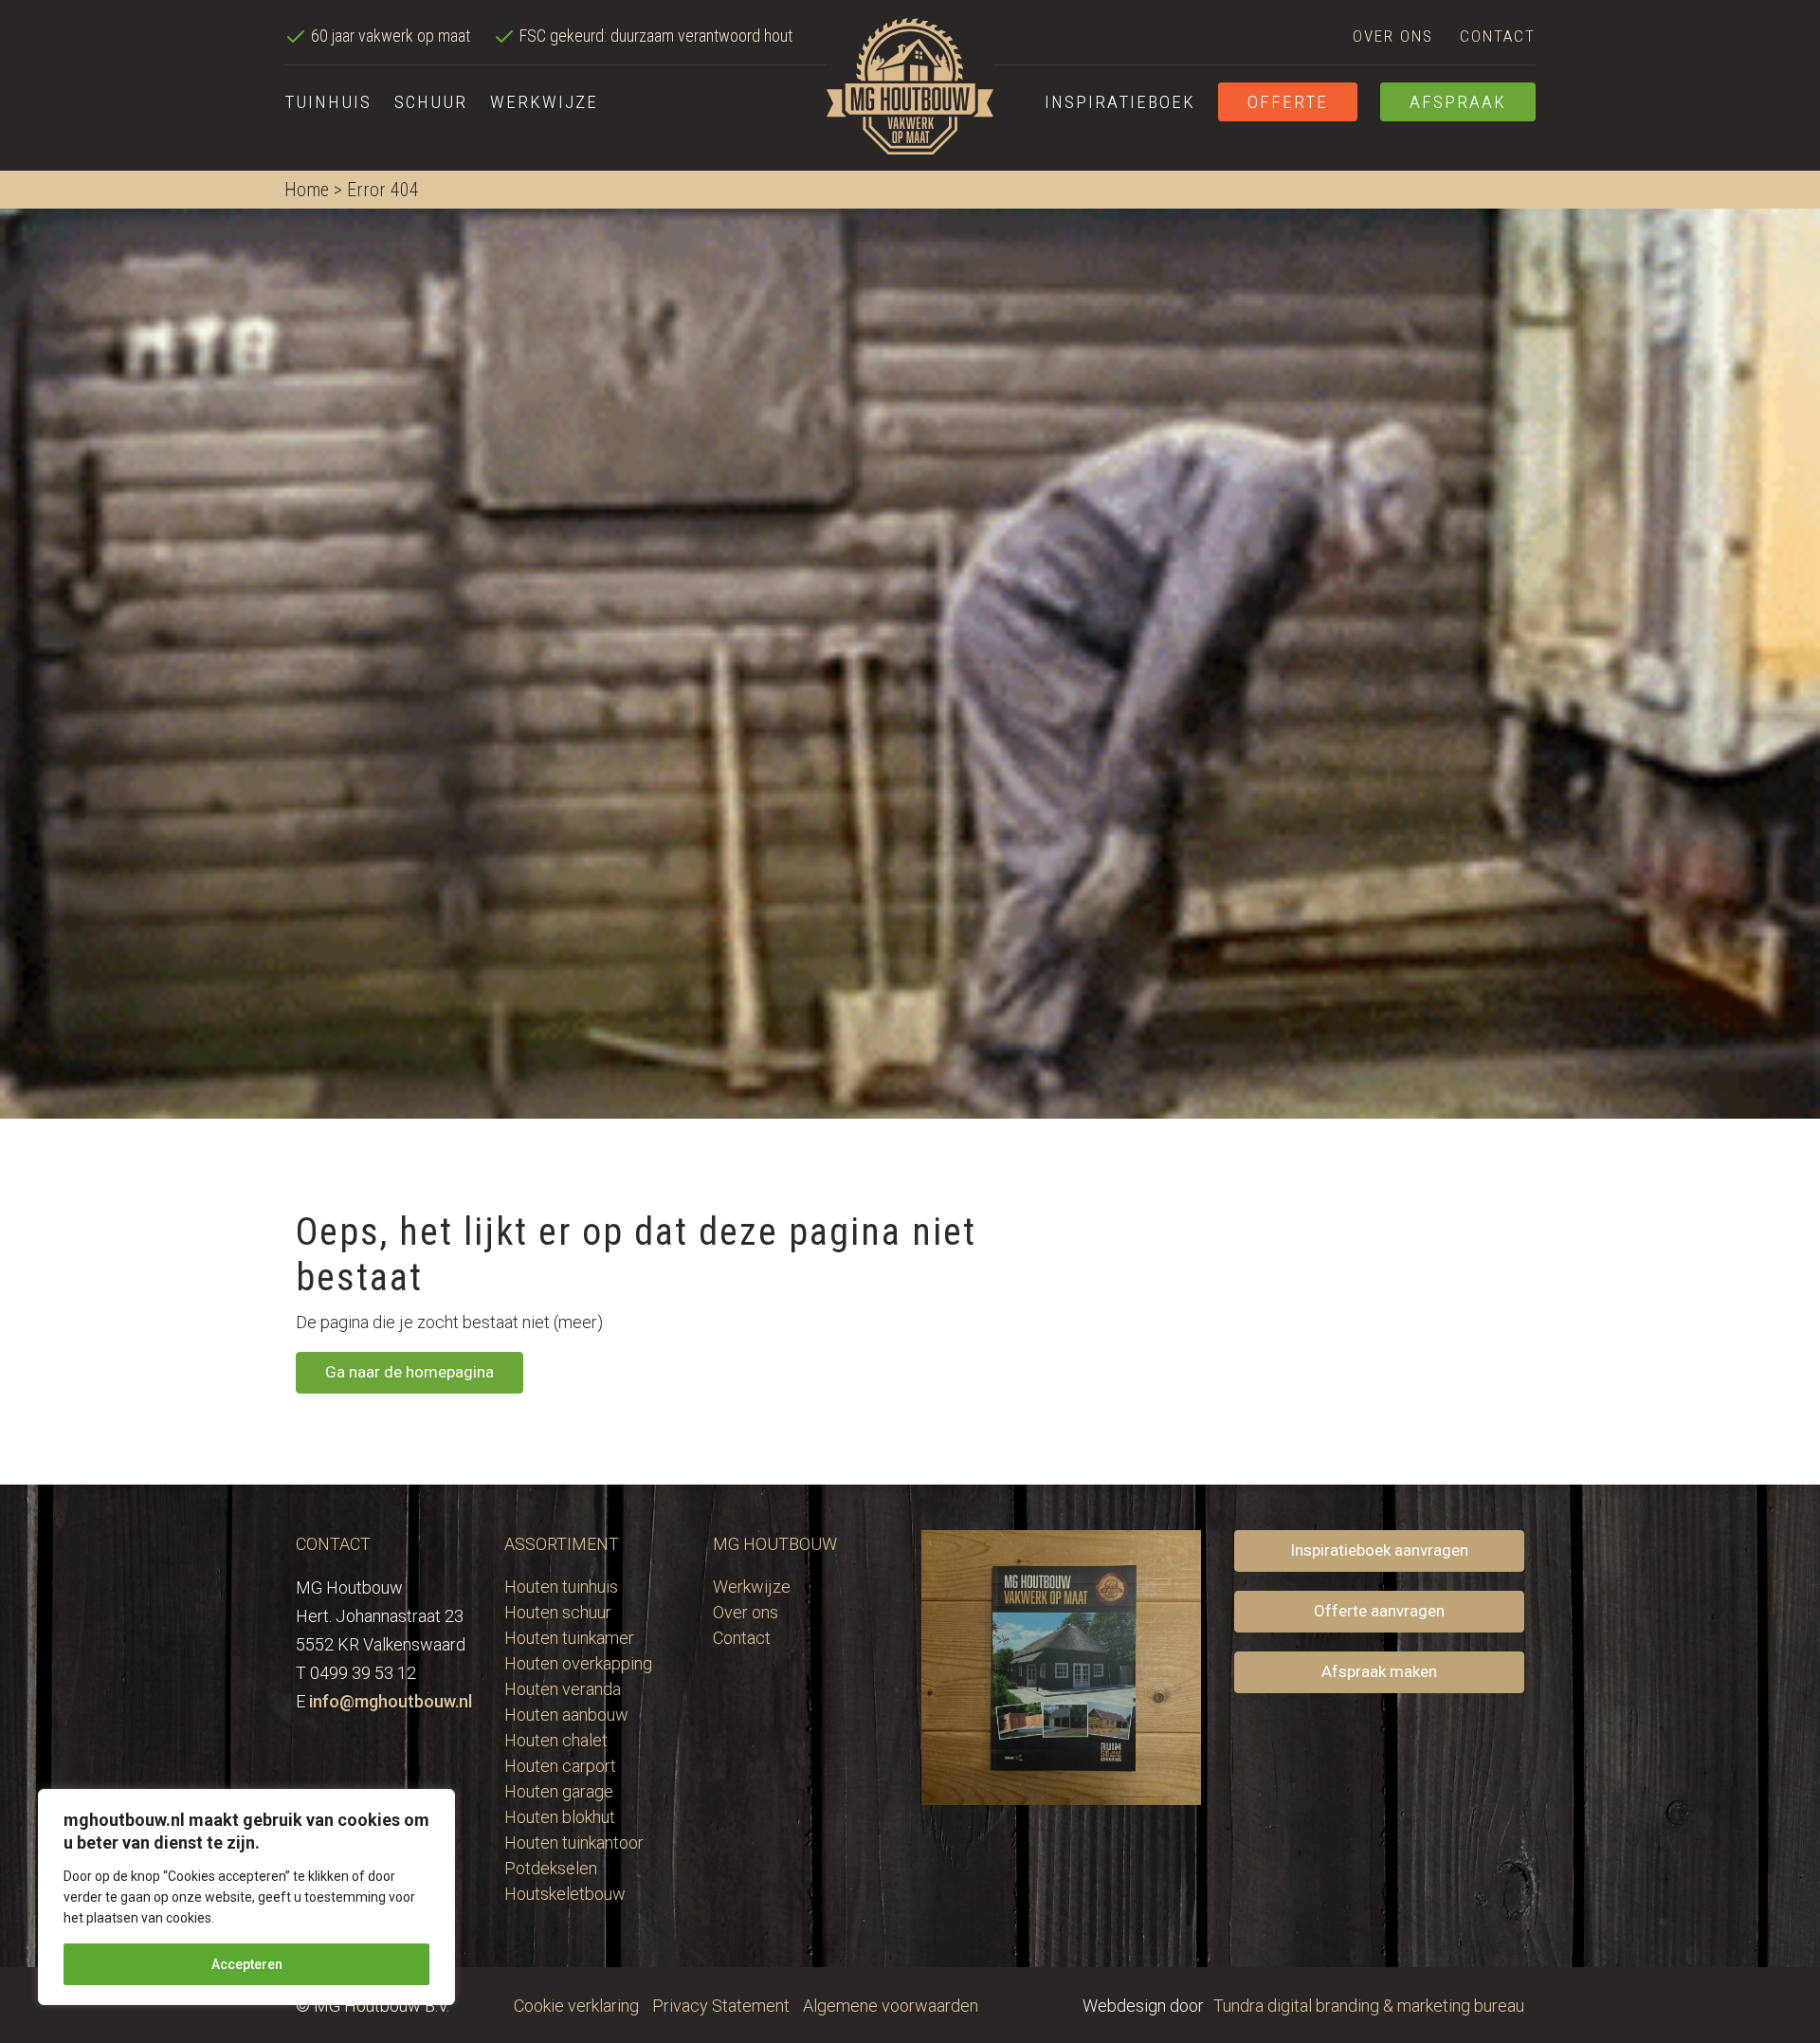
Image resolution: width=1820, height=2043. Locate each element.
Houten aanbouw (566, 1715)
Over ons (1393, 36)
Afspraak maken (1379, 1671)
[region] (246, 1897)
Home (307, 190)
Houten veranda (563, 1689)
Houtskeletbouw (565, 1894)
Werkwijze (544, 102)
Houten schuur (558, 1612)
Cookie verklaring (576, 2006)
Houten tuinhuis (561, 1587)
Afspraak (1458, 102)
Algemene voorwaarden (891, 2006)
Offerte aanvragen (1379, 1611)
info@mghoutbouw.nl (391, 1701)
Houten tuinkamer (569, 1638)
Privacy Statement (721, 2006)
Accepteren (247, 1964)
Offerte (1288, 102)
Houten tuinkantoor (574, 1842)
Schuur (431, 102)
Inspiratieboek (1120, 102)
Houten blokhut (560, 1817)
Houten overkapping (578, 1663)
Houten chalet (556, 1740)
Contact (1498, 36)
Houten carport (560, 1766)
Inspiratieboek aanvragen (1379, 1550)
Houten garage (559, 1791)
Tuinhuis (328, 102)
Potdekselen (551, 1868)
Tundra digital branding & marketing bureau (1369, 2006)
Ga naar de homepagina (409, 1372)
